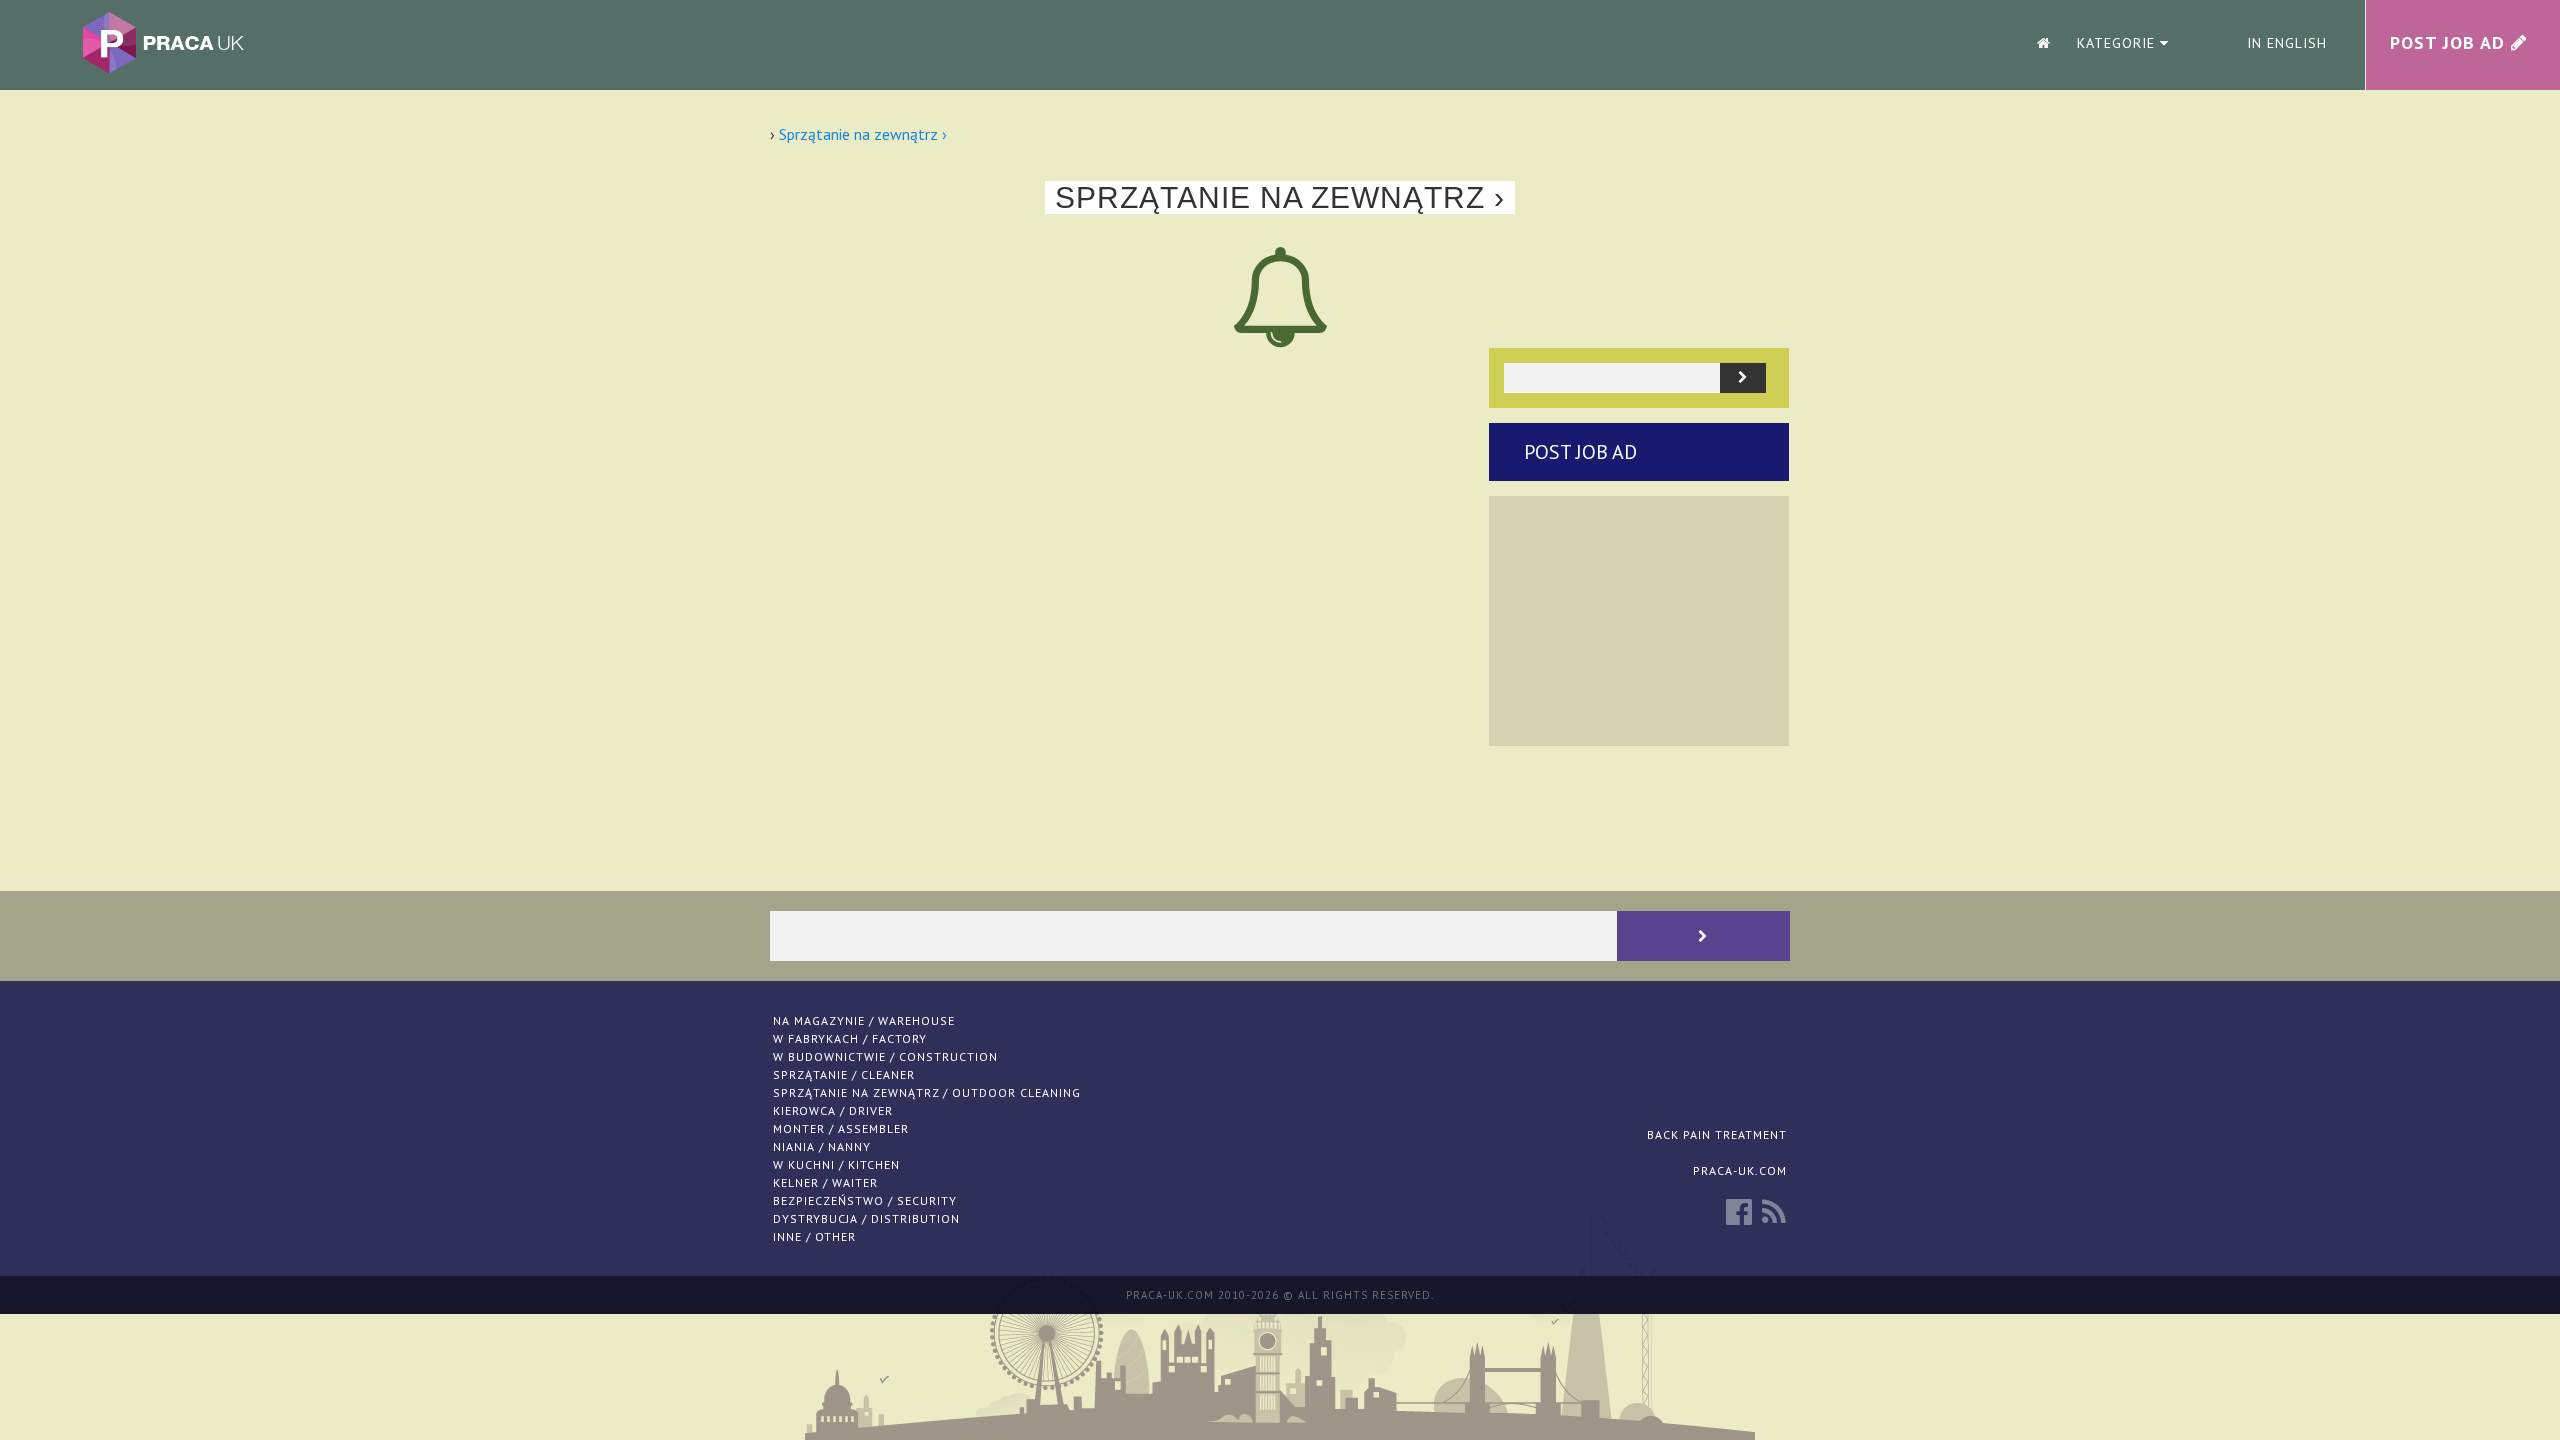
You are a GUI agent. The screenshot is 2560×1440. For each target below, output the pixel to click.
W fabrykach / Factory (850, 1038)
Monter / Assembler (841, 1128)
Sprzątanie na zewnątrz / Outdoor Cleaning (927, 1092)
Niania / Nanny (822, 1146)
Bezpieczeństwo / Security (865, 1200)
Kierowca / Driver (833, 1110)
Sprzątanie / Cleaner (844, 1074)
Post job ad (1580, 452)
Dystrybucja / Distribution (866, 1218)
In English (2287, 43)
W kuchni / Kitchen (836, 1164)
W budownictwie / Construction (885, 1056)
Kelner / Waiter (825, 1182)
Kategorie (2118, 43)
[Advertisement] (1639, 621)
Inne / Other (814, 1236)
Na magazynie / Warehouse (864, 1020)
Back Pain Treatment (1717, 1134)
